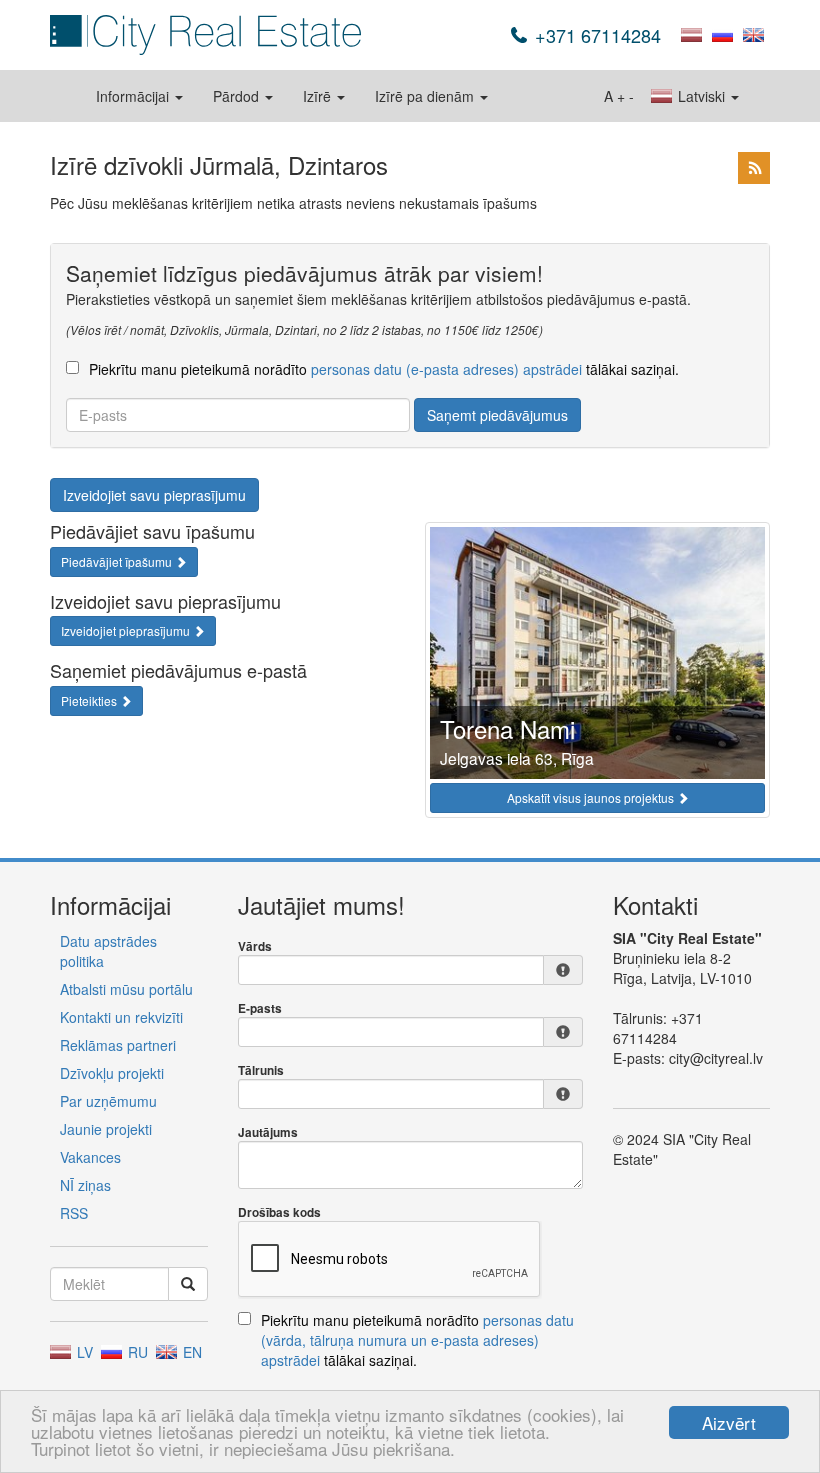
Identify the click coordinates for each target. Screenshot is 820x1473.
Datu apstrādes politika (108, 951)
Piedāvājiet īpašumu (118, 561)
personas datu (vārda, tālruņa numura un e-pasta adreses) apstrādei (417, 1340)
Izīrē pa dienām (426, 96)
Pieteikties (90, 700)
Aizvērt (729, 1422)
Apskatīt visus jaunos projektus (592, 797)
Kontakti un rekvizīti (121, 1017)
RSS (74, 1213)
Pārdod (238, 96)
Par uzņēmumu (108, 1101)
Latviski (701, 96)
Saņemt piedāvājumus (497, 415)
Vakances (90, 1157)
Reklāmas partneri (118, 1045)
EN (190, 1352)
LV (83, 1352)
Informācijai (134, 96)
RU (136, 1352)
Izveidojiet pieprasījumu (127, 630)
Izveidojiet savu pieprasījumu (154, 495)
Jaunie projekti (106, 1129)
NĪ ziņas (85, 1185)
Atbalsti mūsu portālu (126, 989)
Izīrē (319, 96)
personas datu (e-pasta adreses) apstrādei (446, 369)
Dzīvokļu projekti (112, 1073)
